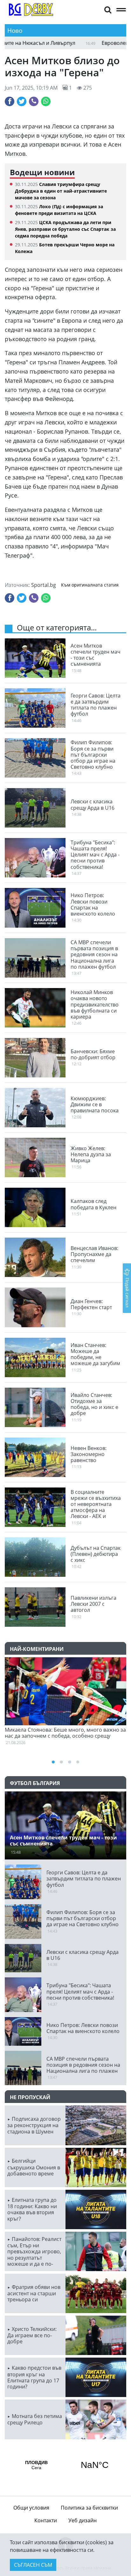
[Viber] (34, 101)
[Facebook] (10, 101)
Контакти (46, 2520)
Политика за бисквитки (89, 2508)
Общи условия (31, 2508)
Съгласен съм (33, 2565)
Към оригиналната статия (90, 585)
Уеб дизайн (83, 2520)
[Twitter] (22, 101)
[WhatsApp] (46, 101)
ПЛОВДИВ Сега (65, 2465)
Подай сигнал (127, 1292)
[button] (108, 9)
